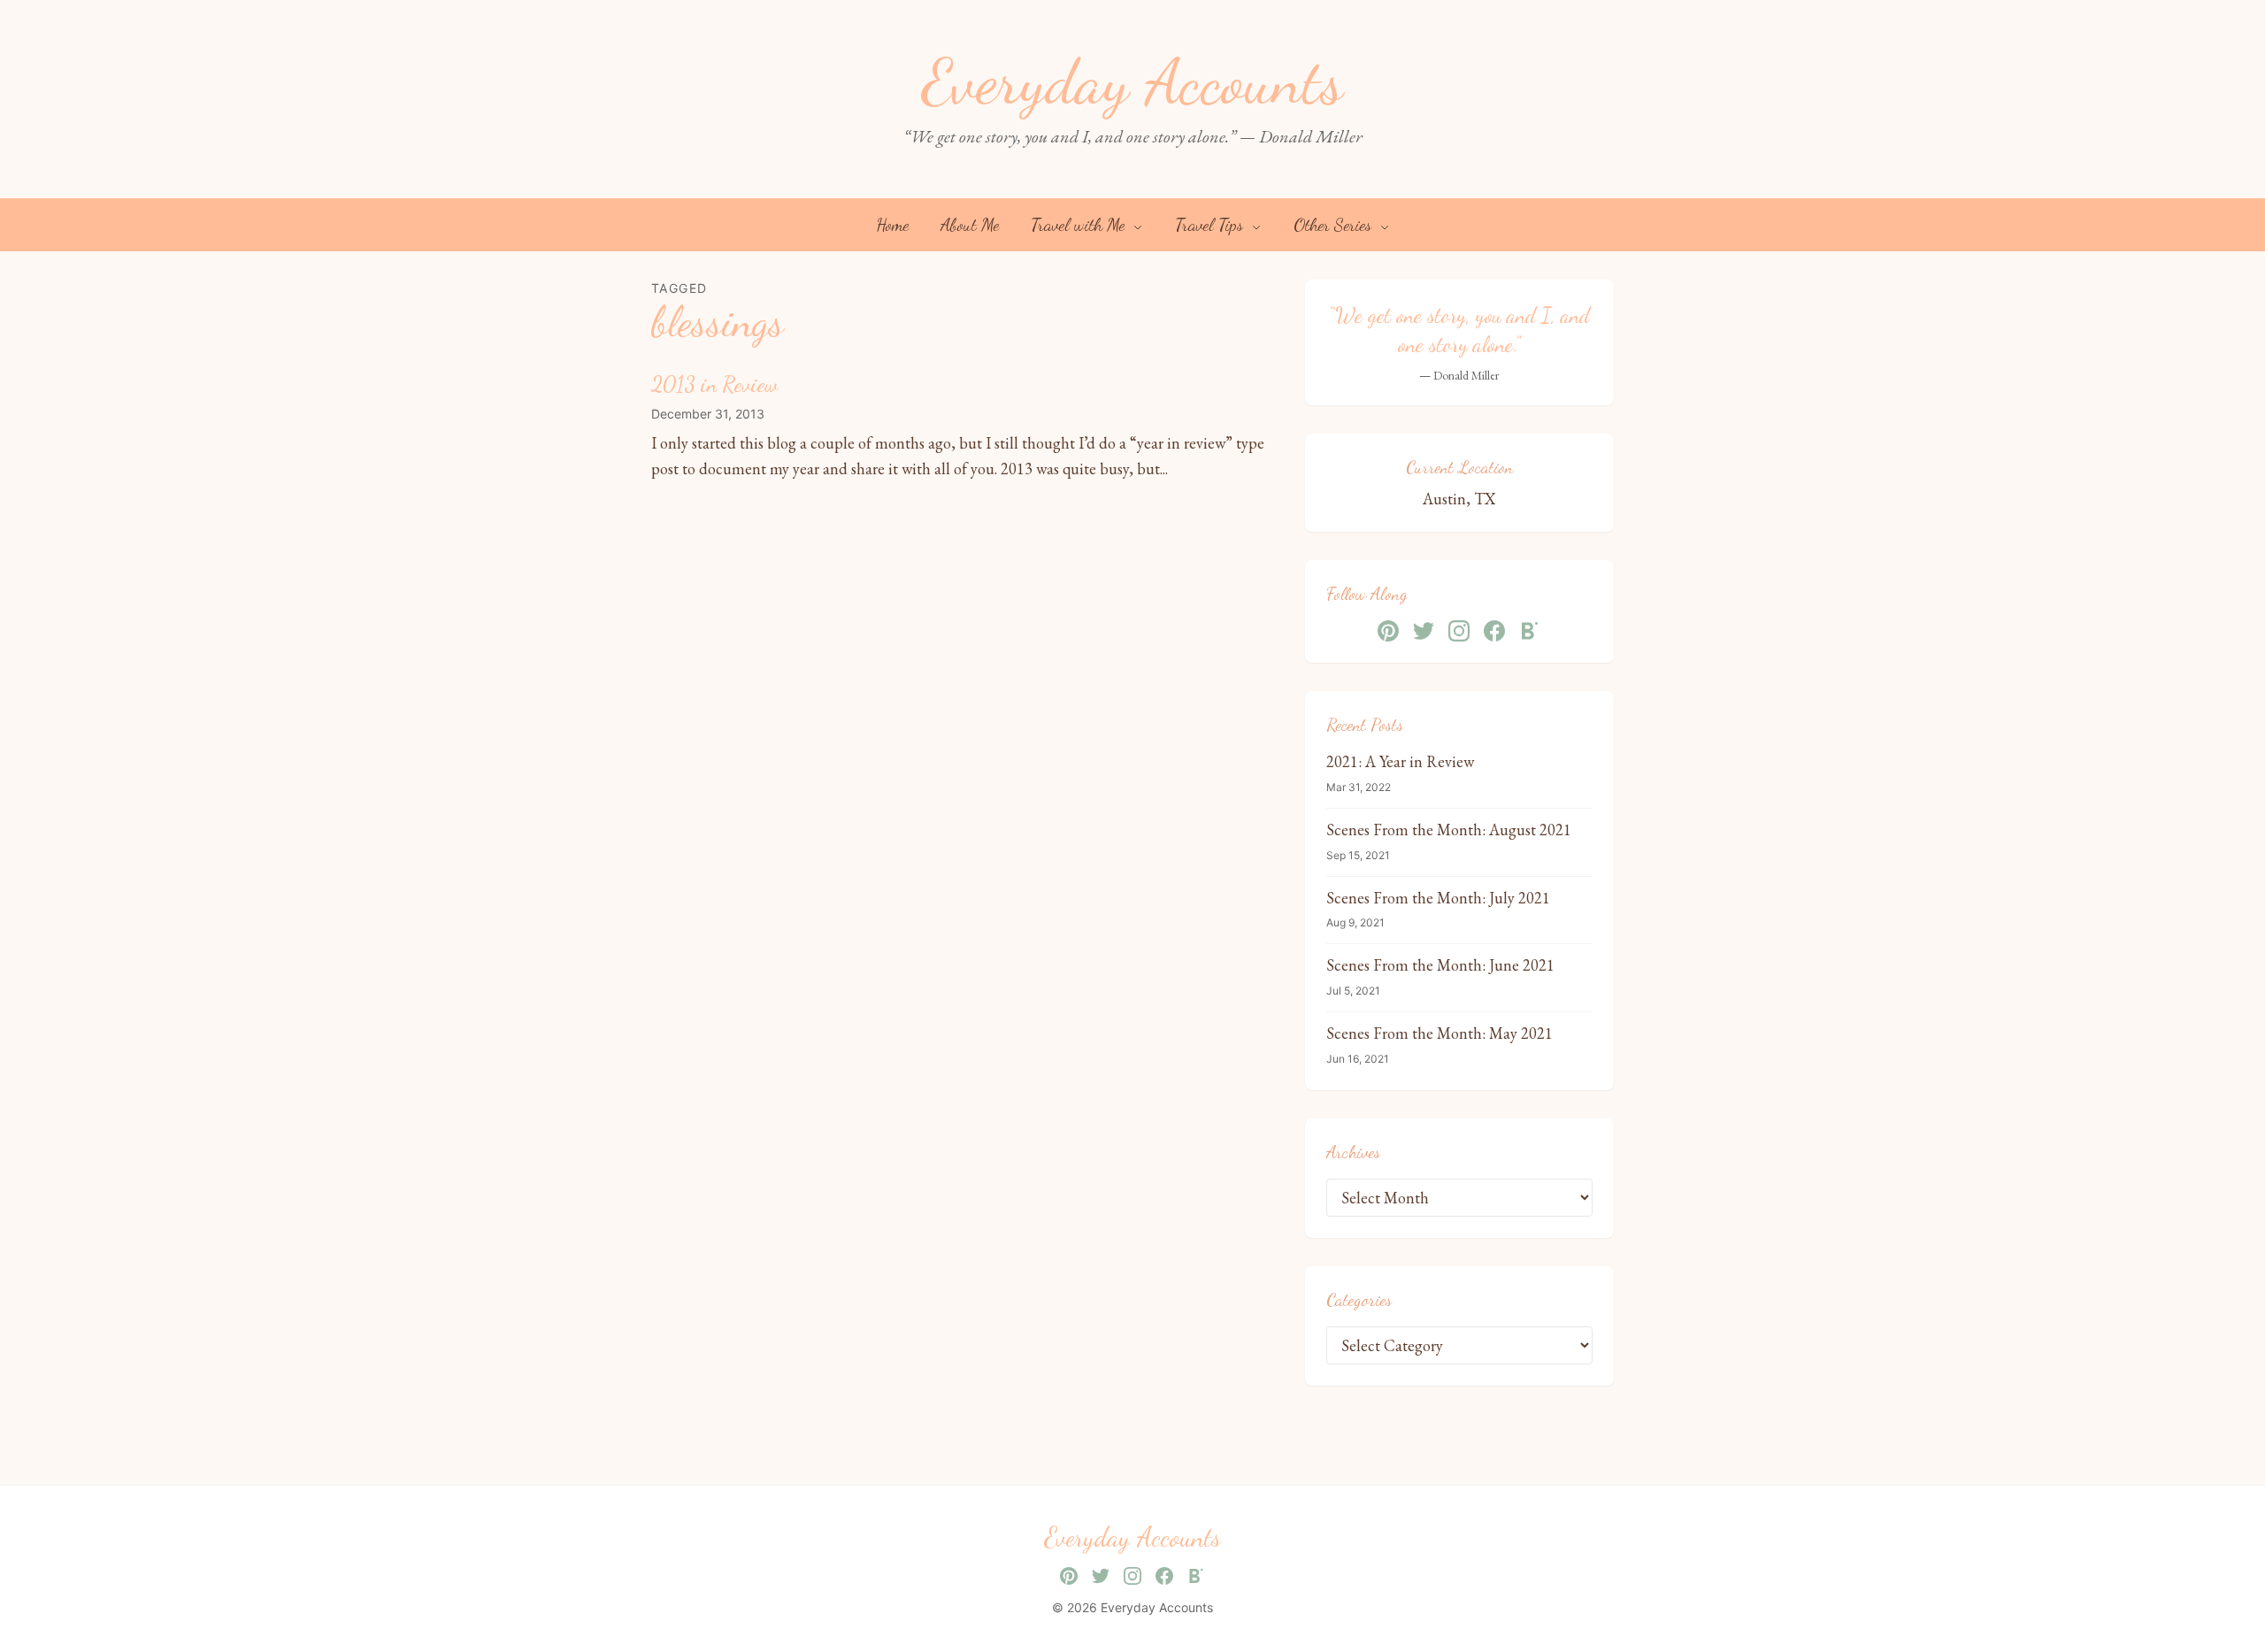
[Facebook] (1494, 631)
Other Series (1335, 225)
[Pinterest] (1388, 631)
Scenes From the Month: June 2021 (1440, 965)
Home (892, 225)
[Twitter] (1424, 631)
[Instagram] (1459, 631)
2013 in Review (714, 384)
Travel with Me (1080, 225)
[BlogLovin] (1530, 631)
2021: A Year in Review (1400, 761)
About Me (970, 225)
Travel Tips (1211, 225)
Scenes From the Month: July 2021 (1438, 898)
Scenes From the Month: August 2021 (1449, 830)
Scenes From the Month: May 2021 (1440, 1033)
